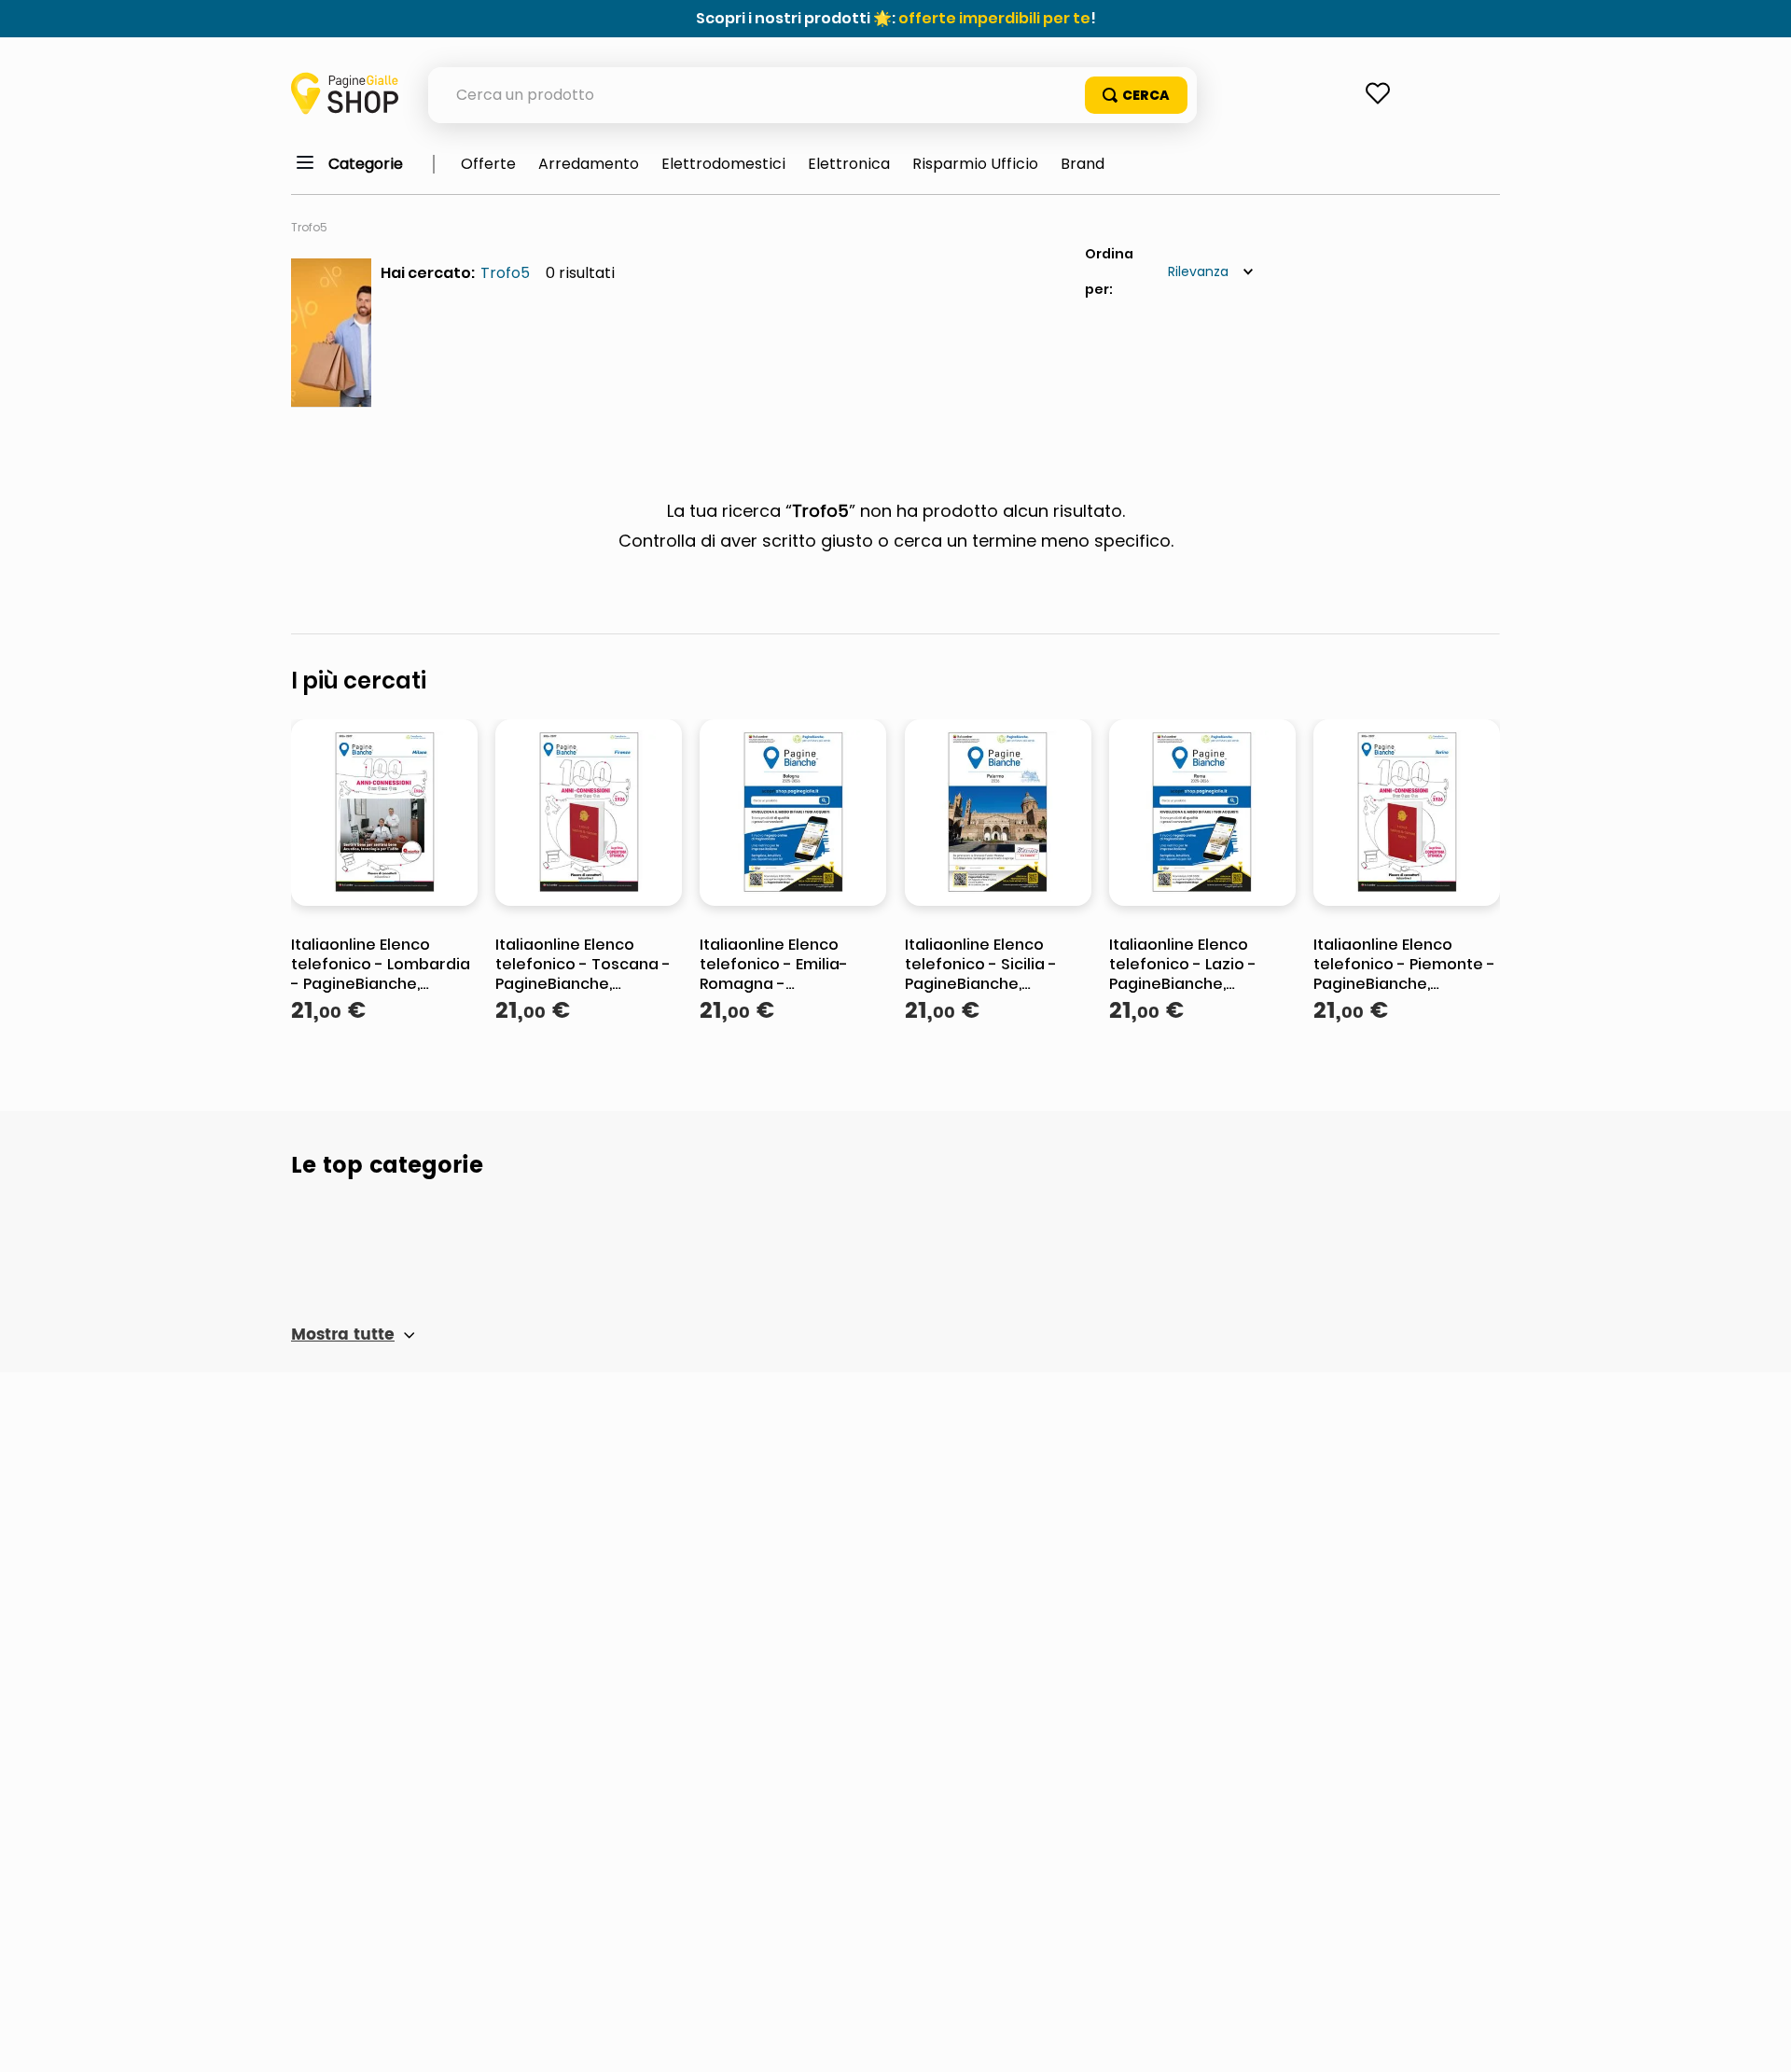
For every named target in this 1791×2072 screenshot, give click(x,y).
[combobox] (812, 95)
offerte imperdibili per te (994, 18)
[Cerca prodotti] (1136, 95)
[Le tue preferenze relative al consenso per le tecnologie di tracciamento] (1758, 2039)
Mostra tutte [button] (343, 1335)
